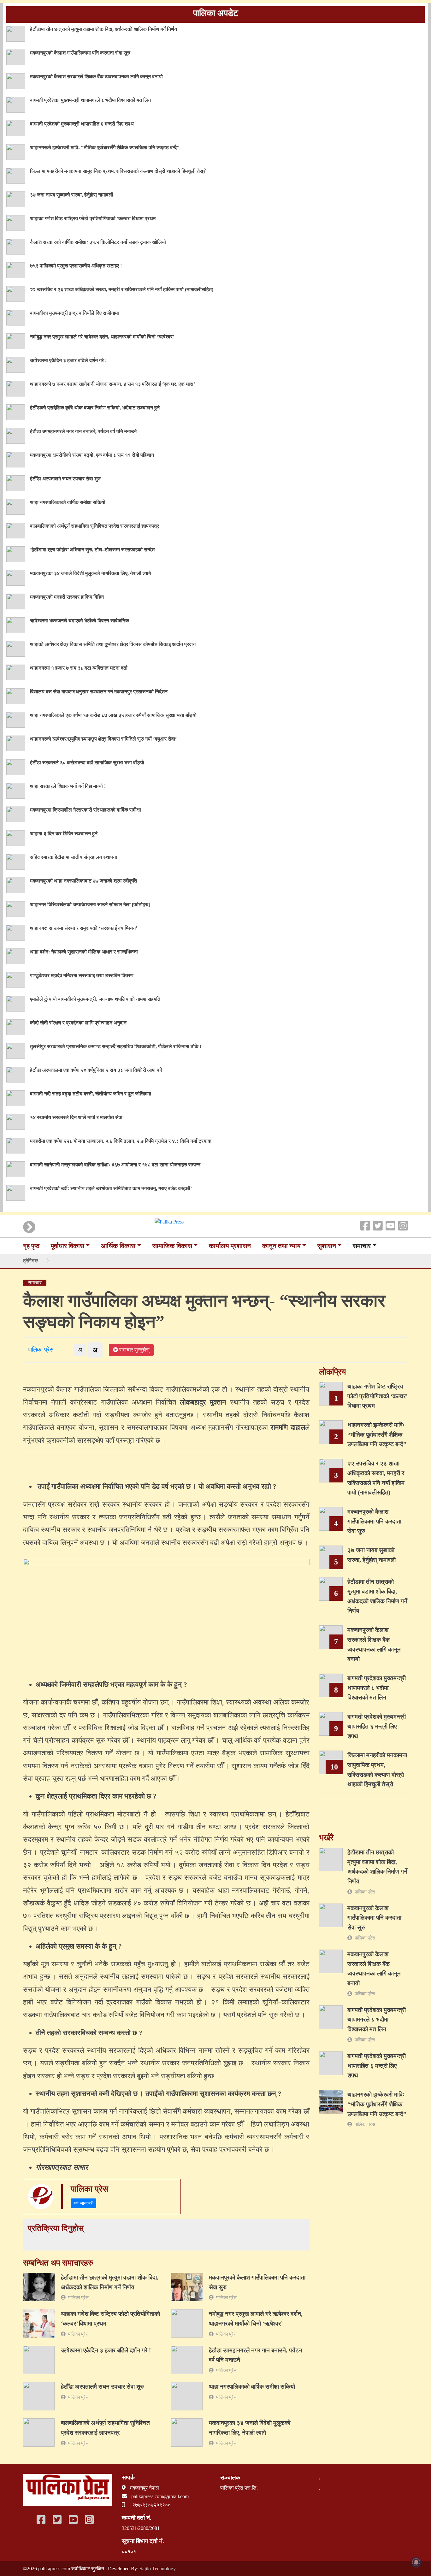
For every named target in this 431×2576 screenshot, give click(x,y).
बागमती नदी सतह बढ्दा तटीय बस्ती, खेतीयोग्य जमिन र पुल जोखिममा (91, 1094)
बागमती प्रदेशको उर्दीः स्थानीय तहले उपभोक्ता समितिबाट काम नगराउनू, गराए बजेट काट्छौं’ (111, 1188)
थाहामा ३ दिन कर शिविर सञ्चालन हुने (64, 833)
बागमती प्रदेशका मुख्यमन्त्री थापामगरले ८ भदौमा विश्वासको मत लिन (90, 100)
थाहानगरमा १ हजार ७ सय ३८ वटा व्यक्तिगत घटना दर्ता (79, 668)
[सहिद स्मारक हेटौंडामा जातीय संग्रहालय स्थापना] (16, 861)
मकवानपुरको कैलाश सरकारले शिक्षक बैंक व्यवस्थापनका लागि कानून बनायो (96, 76)
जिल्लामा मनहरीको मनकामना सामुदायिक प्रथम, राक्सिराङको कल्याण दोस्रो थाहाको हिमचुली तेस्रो (118, 171)
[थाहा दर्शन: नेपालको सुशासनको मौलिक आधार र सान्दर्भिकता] (16, 956)
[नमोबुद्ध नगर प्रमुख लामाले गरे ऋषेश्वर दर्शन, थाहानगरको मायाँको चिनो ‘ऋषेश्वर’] (16, 340)
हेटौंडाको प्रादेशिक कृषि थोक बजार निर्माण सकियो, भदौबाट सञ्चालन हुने (95, 408)
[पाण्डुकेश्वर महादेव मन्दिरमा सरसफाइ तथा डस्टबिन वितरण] (16, 979)
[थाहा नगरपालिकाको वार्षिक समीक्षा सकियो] (16, 506)
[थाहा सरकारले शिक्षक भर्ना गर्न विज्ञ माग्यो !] (16, 790)
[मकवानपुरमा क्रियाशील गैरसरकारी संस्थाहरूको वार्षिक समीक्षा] (16, 814)
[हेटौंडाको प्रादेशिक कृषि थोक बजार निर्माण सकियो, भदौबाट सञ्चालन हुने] (16, 411)
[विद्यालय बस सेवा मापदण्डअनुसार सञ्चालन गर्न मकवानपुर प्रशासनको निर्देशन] (16, 695)
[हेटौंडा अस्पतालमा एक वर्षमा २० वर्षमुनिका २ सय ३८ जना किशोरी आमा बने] (16, 1074)
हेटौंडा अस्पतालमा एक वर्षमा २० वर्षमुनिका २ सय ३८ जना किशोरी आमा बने (96, 1070)
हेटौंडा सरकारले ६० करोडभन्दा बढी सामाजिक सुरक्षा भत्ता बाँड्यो (87, 763)
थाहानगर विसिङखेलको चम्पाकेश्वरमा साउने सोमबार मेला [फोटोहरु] (90, 904)
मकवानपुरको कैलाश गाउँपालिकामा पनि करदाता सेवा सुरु (80, 53)
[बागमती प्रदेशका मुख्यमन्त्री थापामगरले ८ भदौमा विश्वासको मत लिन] (16, 104)
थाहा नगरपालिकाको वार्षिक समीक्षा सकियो (68, 502)
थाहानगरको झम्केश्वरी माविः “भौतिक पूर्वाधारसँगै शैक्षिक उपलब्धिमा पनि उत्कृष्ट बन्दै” (105, 147)
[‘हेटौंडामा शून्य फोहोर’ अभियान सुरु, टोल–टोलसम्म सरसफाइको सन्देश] (16, 553)
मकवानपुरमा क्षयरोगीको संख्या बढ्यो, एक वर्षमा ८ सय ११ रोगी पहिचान (92, 455)
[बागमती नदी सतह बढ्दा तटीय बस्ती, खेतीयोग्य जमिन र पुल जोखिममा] (16, 1097)
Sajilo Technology (158, 2569)
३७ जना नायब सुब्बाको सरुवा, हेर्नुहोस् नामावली (72, 195)
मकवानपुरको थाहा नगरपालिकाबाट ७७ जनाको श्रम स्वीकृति (83, 881)
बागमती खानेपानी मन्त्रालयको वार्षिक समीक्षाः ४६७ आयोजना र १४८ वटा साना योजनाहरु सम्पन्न (115, 1165)
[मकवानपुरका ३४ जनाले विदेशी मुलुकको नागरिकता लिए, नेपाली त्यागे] (16, 577)
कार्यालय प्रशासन (230, 1246)
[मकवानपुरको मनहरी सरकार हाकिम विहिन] (16, 601)
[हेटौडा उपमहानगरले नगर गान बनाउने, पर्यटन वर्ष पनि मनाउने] (16, 435)
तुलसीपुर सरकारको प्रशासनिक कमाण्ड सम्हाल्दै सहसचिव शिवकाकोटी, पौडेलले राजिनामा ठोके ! (116, 1046)
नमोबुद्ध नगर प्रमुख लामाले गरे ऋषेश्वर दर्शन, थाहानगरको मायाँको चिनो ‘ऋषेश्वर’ (102, 337)
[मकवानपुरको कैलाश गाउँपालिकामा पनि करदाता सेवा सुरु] (16, 57)
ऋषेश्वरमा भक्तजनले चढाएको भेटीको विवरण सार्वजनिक (80, 621)
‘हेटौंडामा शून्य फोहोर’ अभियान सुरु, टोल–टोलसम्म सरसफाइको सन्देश (92, 550)
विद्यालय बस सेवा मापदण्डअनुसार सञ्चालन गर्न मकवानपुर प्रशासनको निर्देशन (99, 692)
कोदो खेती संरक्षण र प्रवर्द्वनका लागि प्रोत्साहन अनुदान (78, 1023)
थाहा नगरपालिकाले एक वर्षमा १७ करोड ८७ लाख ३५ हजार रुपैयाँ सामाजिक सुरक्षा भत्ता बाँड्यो (113, 715)
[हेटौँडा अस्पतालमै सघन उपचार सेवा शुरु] (16, 482)
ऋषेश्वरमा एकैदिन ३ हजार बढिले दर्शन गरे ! (68, 360)
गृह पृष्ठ (31, 1246)
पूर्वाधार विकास (68, 1246)
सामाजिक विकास (172, 1246)
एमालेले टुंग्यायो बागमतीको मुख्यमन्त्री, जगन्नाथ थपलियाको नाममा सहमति (95, 999)
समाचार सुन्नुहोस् (134, 1350)
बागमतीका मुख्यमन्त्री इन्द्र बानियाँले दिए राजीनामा (74, 313)
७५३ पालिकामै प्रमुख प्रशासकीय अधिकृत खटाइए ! (76, 266)
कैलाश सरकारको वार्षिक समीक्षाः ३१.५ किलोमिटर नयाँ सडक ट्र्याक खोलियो (98, 242)
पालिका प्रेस (39, 1350)
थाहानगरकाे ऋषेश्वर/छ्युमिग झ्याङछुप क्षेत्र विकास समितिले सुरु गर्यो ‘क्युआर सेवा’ (103, 739)
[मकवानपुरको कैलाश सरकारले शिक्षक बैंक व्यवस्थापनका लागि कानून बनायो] (16, 80)
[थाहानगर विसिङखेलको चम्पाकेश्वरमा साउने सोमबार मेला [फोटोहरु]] (16, 908)
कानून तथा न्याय (281, 1246)
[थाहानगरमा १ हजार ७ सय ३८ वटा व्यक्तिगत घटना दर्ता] (16, 672)
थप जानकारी (83, 2203)
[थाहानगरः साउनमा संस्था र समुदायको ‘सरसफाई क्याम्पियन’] (16, 932)
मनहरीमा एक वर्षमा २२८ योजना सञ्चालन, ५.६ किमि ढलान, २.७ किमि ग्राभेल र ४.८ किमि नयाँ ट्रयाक (121, 1141)
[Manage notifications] (416, 2562)
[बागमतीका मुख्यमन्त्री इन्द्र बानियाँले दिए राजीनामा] (16, 317)
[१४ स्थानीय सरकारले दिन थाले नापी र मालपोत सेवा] (16, 1121)
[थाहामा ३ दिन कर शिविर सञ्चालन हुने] (16, 837)
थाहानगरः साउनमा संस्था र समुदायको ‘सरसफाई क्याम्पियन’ (84, 928)
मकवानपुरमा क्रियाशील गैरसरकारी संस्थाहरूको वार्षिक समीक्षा (86, 810)
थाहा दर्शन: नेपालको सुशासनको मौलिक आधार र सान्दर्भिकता (84, 952)
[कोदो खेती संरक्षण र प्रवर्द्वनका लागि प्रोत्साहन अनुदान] (16, 1027)
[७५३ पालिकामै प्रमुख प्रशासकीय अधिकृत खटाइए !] (16, 270)
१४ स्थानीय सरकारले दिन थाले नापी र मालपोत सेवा (76, 1117)
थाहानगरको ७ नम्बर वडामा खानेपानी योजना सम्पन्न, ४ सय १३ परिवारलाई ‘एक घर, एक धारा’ (112, 384)
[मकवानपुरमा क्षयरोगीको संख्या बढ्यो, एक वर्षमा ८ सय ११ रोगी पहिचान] (16, 459)
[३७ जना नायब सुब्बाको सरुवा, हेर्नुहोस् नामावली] (16, 199)
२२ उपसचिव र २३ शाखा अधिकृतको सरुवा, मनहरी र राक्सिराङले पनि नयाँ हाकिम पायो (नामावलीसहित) (122, 289)
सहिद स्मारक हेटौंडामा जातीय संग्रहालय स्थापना (74, 857)
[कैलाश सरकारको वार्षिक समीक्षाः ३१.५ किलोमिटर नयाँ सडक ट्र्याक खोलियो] (16, 246)
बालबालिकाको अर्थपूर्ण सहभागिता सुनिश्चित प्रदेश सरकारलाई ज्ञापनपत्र (94, 526)
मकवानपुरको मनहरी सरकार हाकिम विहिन (67, 597)
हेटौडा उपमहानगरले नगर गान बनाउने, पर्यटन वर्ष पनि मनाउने (83, 431)
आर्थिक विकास (118, 1246)
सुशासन (327, 1246)
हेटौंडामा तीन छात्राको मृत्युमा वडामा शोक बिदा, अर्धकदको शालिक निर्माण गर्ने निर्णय (103, 29)
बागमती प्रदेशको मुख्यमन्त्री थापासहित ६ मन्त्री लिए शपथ (82, 124)
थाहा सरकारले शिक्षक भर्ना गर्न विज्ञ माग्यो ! (68, 786)
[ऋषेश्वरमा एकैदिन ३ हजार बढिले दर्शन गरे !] (16, 364)
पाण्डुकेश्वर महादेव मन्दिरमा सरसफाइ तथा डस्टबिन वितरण (82, 975)
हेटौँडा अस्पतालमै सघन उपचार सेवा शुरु (65, 479)
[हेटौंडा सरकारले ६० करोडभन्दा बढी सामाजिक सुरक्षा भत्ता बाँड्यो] (16, 766)
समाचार (362, 1246)
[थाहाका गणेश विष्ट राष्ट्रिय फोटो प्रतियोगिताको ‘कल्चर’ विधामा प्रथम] (16, 222)
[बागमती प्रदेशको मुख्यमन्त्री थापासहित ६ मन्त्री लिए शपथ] (16, 128)
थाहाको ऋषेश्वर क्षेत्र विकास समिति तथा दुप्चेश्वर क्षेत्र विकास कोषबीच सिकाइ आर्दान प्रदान (113, 644)
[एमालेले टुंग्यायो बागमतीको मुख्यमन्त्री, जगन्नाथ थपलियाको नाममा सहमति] (16, 1003)
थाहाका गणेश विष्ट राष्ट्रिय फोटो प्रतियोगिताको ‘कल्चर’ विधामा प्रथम (93, 218)
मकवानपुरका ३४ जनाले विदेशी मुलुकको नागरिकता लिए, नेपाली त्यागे (90, 573)
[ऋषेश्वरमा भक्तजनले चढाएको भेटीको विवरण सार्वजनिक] (16, 624)
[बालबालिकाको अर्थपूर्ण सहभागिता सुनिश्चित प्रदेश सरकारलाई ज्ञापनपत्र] (16, 530)
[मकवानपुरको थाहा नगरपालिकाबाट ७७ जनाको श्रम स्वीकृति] (16, 885)
